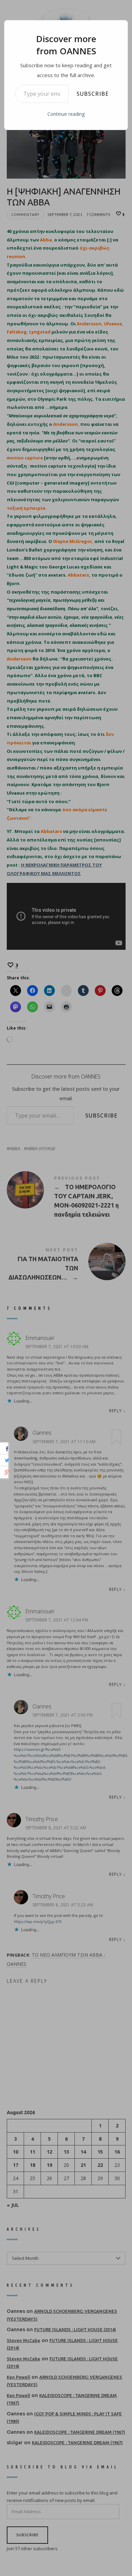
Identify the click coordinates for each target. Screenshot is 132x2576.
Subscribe (93, 94)
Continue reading (66, 114)
